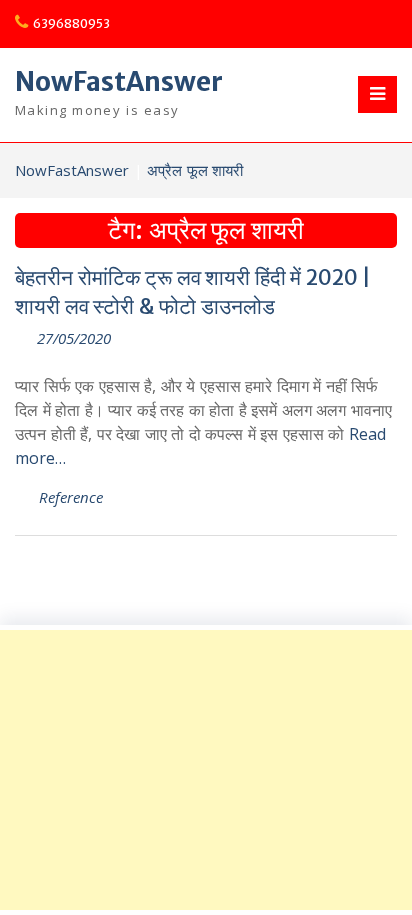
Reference (71, 497)
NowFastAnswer (119, 81)
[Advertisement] (206, 770)
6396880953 (71, 23)
